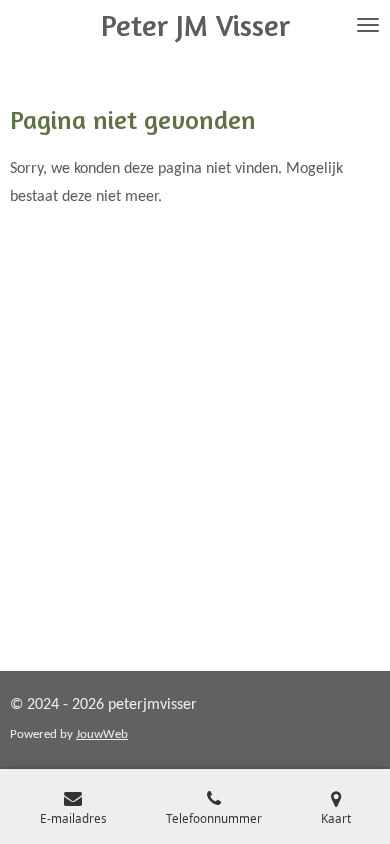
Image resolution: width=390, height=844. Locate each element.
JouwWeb (102, 734)
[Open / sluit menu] (368, 25)
